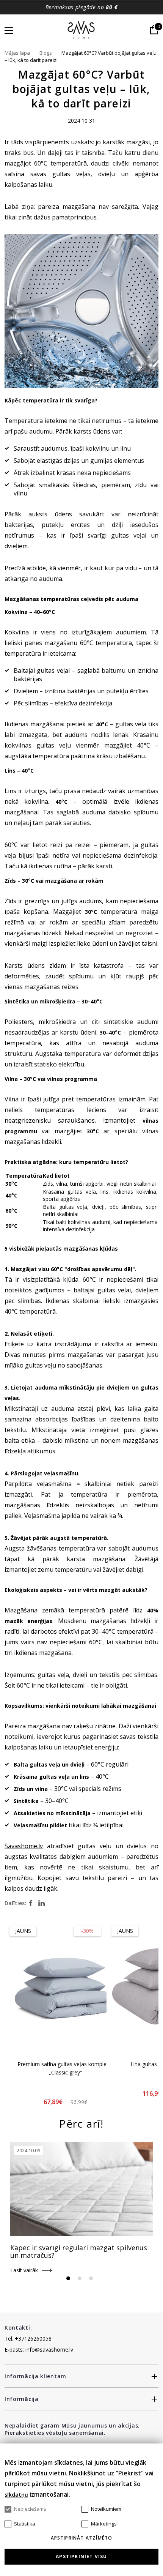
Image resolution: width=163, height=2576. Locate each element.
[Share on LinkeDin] (42, 1903)
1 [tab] (68, 2278)
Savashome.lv (24, 1846)
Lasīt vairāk (24, 2270)
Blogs (46, 53)
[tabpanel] (81, 2208)
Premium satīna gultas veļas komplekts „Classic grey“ (66, 2068)
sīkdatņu (16, 2495)
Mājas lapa (17, 53)
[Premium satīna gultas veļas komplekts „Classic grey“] (66, 1987)
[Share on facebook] (31, 1903)
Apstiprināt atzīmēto (82, 2538)
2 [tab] (80, 2278)
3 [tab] (91, 2278)
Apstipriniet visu (81, 2556)
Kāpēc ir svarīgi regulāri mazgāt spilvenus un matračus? (79, 2251)
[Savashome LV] (82, 30)
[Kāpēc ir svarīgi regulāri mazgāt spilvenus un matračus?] (81, 2189)
